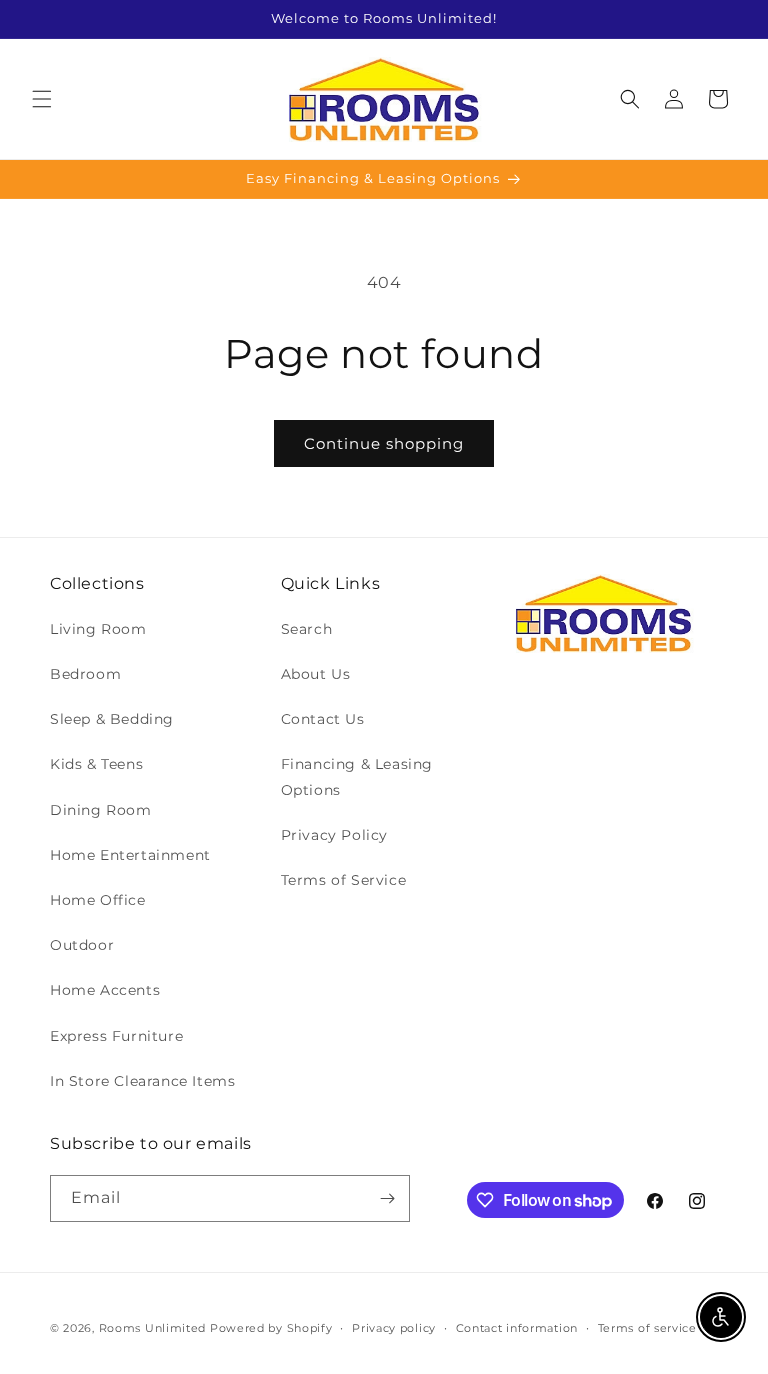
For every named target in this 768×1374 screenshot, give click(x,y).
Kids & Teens (96, 764)
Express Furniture (116, 1036)
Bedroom (85, 674)
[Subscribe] (387, 1198)
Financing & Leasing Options (357, 776)
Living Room (98, 629)
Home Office (98, 900)
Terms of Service (344, 880)
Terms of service (647, 1328)
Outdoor (82, 945)
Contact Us (323, 719)
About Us (316, 674)
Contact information (517, 1328)
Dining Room (101, 810)
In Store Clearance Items (142, 1081)
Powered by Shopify (271, 1328)
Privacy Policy (334, 835)
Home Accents (105, 990)
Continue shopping (384, 443)
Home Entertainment (130, 855)
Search (307, 629)
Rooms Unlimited (153, 1328)
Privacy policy (394, 1328)
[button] (42, 99)
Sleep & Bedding (112, 719)
